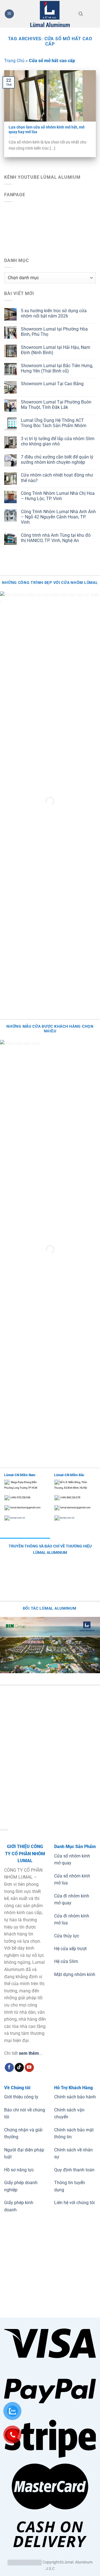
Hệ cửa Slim (66, 1961)
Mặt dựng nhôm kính (75, 1974)
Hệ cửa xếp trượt (70, 1949)
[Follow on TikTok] (19, 2068)
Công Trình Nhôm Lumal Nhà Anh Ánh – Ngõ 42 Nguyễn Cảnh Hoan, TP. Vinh (58, 517)
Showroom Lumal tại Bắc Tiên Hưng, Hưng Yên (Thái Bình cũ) (57, 368)
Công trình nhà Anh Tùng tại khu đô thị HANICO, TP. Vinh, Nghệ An (56, 538)
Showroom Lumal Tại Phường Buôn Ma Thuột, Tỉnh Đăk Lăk (56, 405)
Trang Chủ (14, 61)
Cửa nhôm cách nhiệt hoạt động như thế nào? (57, 478)
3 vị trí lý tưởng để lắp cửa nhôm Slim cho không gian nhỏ (58, 441)
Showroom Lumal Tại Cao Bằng (52, 384)
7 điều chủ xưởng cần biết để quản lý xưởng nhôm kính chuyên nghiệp (57, 460)
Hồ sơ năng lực (19, 2170)
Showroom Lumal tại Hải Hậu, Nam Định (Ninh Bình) (56, 350)
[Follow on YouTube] (29, 2068)
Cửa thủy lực (67, 1936)
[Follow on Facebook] (9, 2068)
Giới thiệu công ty (21, 2097)
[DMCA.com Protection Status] (25, 2562)
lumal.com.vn (17, 1518)
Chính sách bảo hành (75, 2097)
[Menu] (9, 14)
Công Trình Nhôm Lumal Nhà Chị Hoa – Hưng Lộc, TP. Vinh (58, 496)
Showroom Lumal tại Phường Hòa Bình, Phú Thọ (54, 332)
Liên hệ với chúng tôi (74, 2203)
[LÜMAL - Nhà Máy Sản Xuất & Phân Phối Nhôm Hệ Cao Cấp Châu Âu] (50, 14)
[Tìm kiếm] (81, 14)
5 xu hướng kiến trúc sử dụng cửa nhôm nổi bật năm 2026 (54, 313)
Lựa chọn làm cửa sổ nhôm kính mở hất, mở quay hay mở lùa (47, 130)
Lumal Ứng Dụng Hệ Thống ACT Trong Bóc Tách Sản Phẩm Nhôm (54, 423)
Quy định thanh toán (74, 2170)
